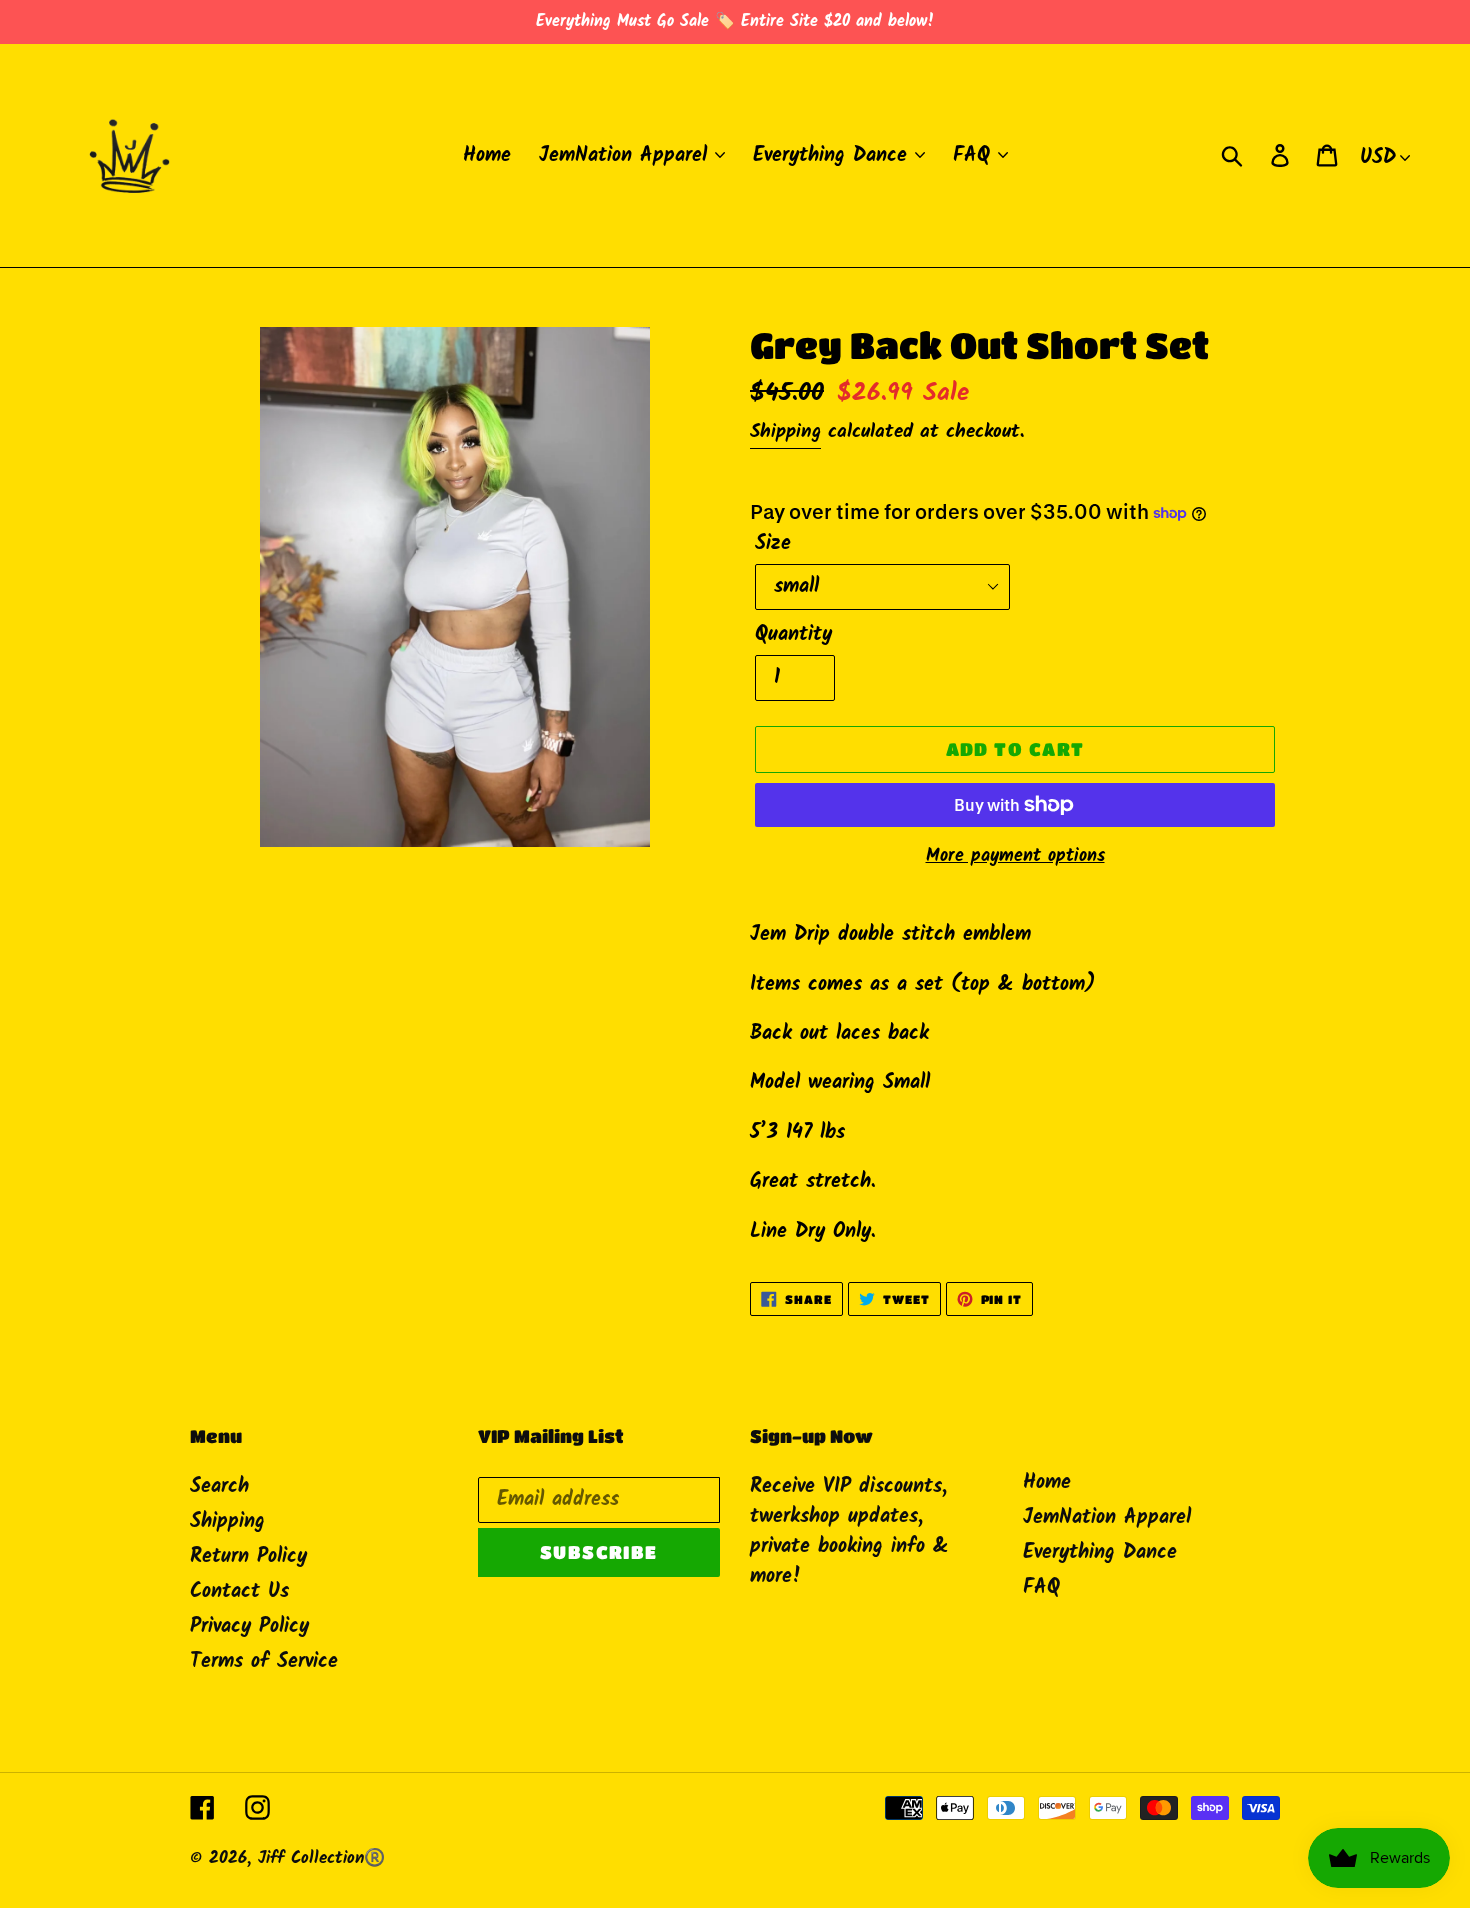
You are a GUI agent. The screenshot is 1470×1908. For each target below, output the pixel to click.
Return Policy (248, 1557)
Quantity (793, 635)
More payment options (1015, 856)
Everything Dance (1100, 1553)
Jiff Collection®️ (321, 1858)
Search (219, 1487)
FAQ (1041, 1588)
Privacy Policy (249, 1627)
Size (773, 544)
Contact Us (239, 1592)
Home (1047, 1483)
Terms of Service (264, 1662)
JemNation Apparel (1107, 1518)
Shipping (785, 432)
